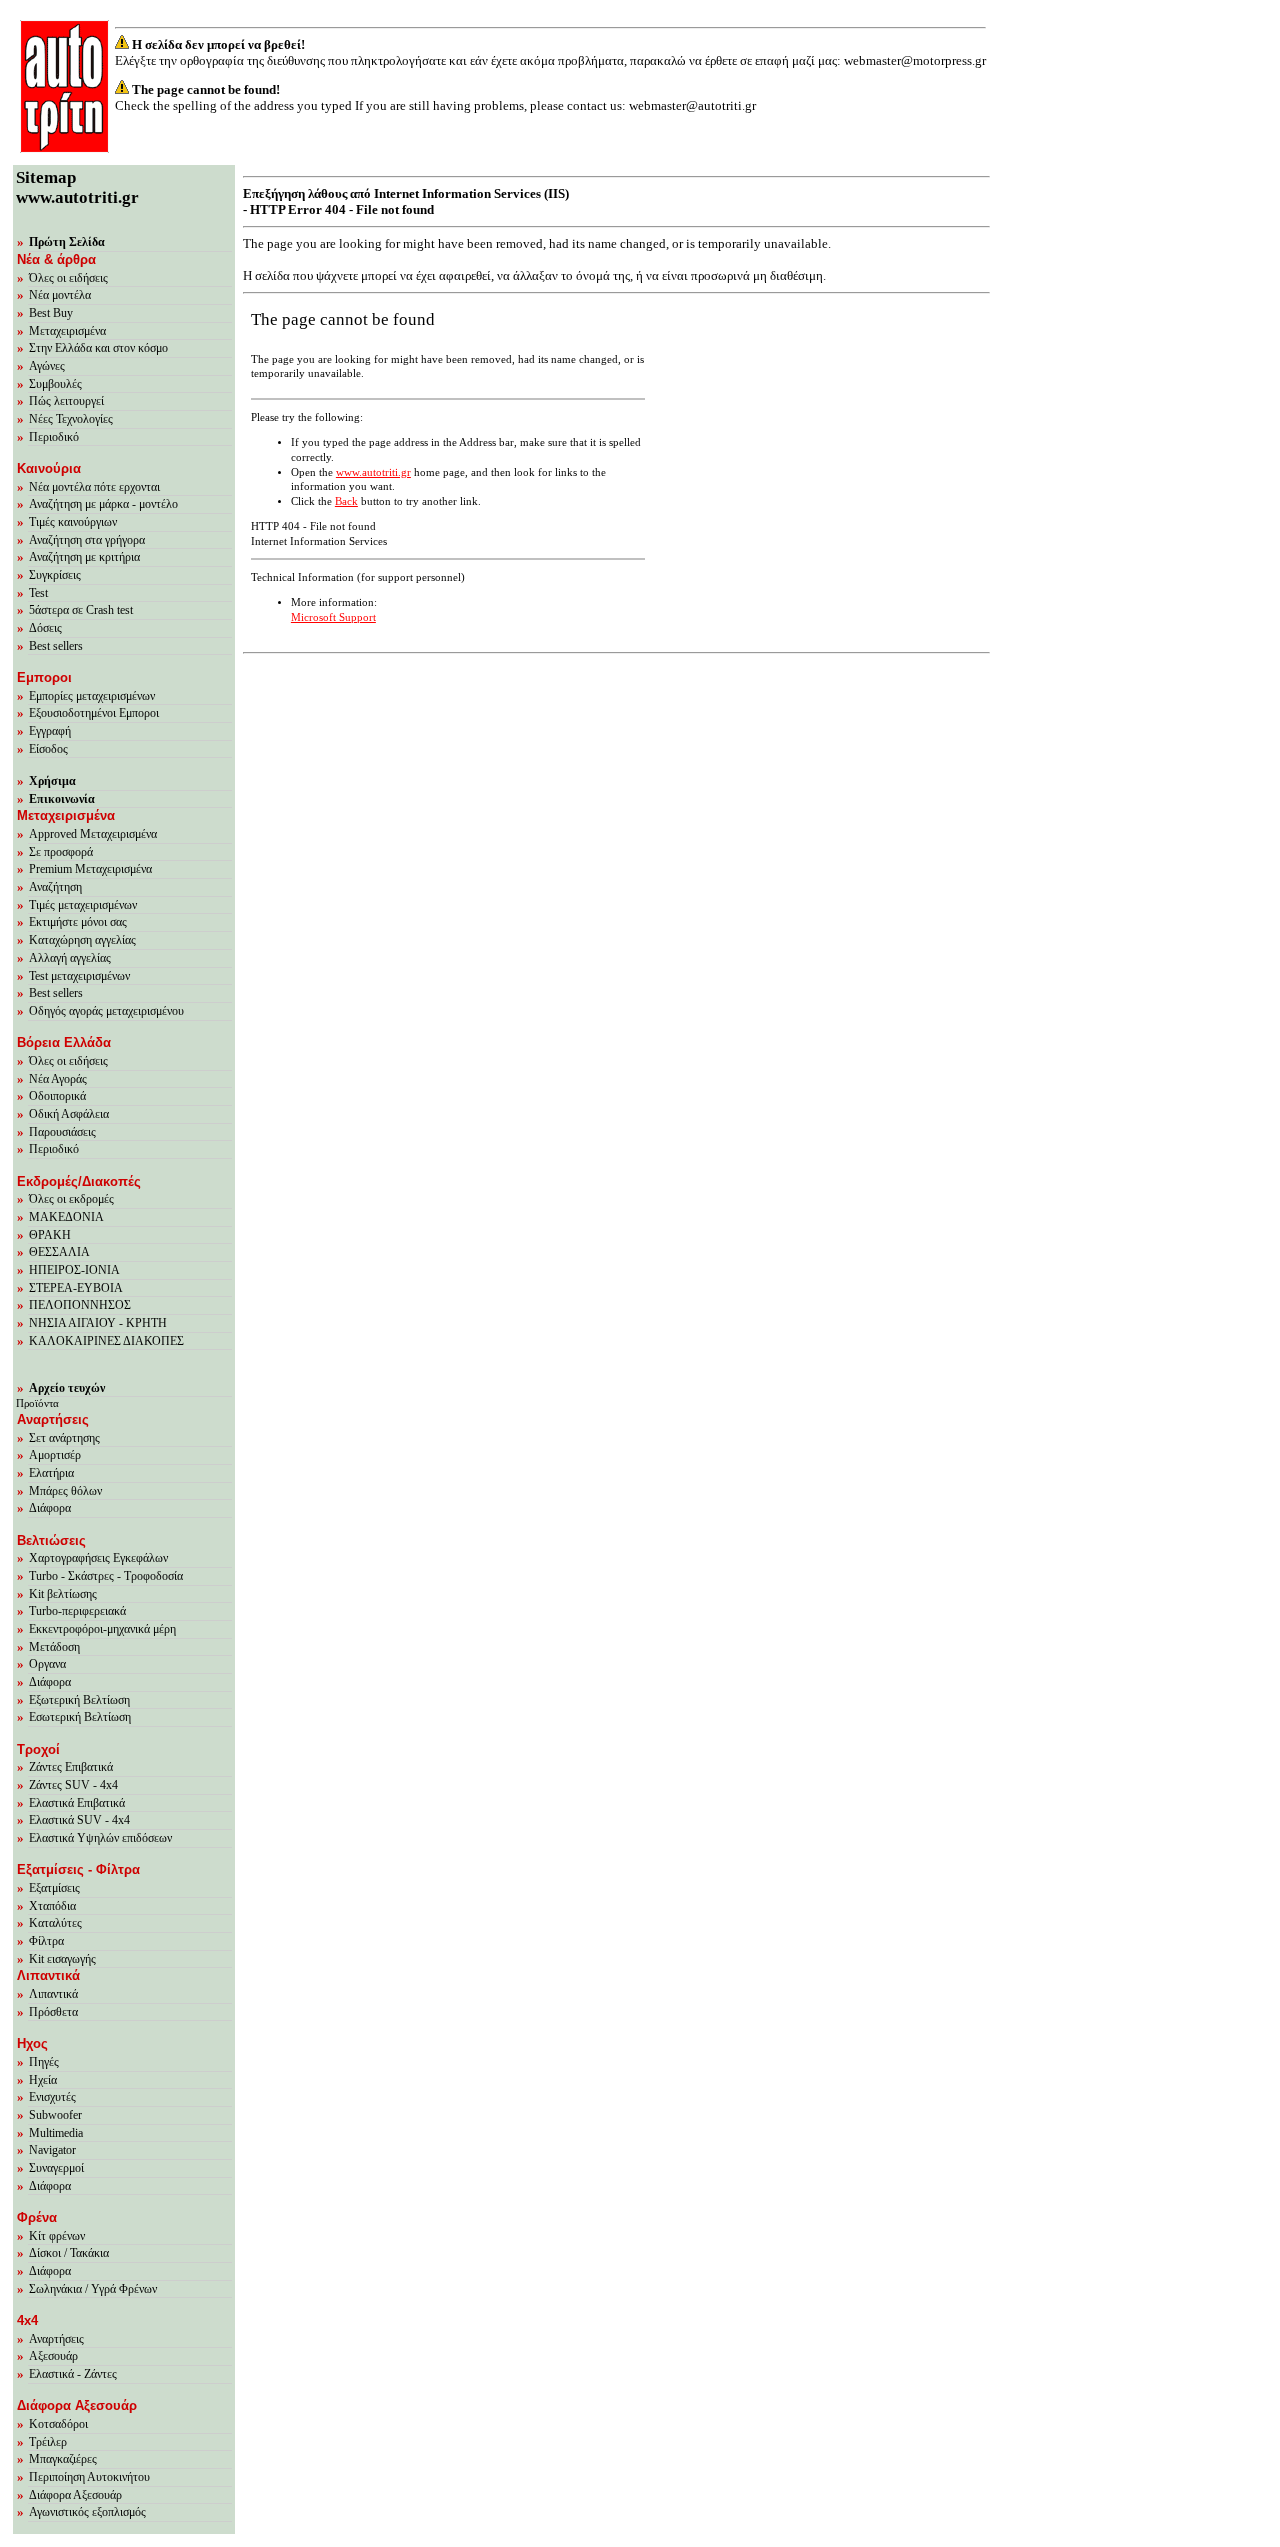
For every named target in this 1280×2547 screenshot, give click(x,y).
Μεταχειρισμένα (67, 331)
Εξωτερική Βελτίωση (79, 1700)
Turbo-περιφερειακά (77, 1611)
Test (38, 593)
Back (346, 501)
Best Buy (51, 313)
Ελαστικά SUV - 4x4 (79, 1820)
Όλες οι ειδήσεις (68, 278)
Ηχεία (43, 2080)
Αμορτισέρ (55, 1455)
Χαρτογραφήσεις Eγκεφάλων (98, 1558)
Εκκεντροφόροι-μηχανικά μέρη (102, 1629)
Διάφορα (50, 1508)
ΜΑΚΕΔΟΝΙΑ (66, 1217)
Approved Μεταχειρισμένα (93, 834)
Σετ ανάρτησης (64, 1438)
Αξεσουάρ (53, 2356)
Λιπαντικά (53, 1994)
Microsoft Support (333, 617)
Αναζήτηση (55, 887)
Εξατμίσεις (54, 1888)
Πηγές (44, 2062)
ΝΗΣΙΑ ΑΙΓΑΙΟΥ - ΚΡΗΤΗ (98, 1323)
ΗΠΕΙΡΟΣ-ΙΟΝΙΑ (74, 1270)
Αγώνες (47, 366)
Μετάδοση (54, 1647)
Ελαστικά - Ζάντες (73, 2374)
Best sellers (56, 646)
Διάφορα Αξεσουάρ (75, 2495)
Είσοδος (48, 749)
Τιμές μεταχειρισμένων (83, 905)
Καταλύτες (55, 1923)
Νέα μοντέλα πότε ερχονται (94, 487)
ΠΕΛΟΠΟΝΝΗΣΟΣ (80, 1305)
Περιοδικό (54, 437)
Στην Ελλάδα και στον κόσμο (98, 348)
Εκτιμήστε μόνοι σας (78, 922)
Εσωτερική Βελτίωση (80, 1717)
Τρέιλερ (48, 2442)
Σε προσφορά (61, 852)
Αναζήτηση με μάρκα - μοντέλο (103, 504)
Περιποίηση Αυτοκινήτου (89, 2477)
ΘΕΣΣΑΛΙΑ (59, 1252)
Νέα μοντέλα (60, 295)
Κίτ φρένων (57, 2236)
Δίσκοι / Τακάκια (69, 2253)
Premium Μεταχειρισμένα (90, 869)
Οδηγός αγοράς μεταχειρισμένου (106, 1011)
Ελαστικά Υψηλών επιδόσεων (100, 1838)
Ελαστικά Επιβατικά (77, 1803)
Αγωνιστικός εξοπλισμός (87, 2512)
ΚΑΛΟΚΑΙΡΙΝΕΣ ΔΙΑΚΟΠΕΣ (106, 1341)
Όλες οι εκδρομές (71, 1199)
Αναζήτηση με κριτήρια (84, 557)
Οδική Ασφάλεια (69, 1114)
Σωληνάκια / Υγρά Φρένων (93, 2289)
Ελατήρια (51, 1473)
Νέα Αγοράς (58, 1079)
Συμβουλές (55, 384)
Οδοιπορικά (57, 1096)
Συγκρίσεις (55, 575)
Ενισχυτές (52, 2097)
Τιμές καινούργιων (73, 522)
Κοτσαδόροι (58, 2424)
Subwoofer (55, 2115)
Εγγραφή (50, 731)
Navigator (52, 2150)
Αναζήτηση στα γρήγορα (87, 540)
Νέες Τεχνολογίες (71, 419)
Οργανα (47, 1664)
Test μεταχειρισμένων (79, 976)
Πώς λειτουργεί (66, 401)
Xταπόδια (52, 1906)
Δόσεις (45, 628)
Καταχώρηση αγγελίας (82, 940)
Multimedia (56, 2133)
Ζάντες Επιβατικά (71, 1767)
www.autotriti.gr (373, 472)
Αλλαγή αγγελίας (70, 958)
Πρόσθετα (53, 2012)
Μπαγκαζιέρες (63, 2459)
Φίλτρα (46, 1941)
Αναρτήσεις (56, 2339)
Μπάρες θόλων (65, 1491)
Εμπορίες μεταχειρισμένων (92, 696)
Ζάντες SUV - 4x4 (73, 1785)
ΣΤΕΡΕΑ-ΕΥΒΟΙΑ (76, 1288)
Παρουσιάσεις (62, 1132)
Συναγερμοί (56, 2168)
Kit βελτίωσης (63, 1594)
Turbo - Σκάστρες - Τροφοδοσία (106, 1576)
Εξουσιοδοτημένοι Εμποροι (94, 713)
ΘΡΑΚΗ (50, 1235)
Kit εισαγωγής (62, 1959)
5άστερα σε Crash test (81, 610)
